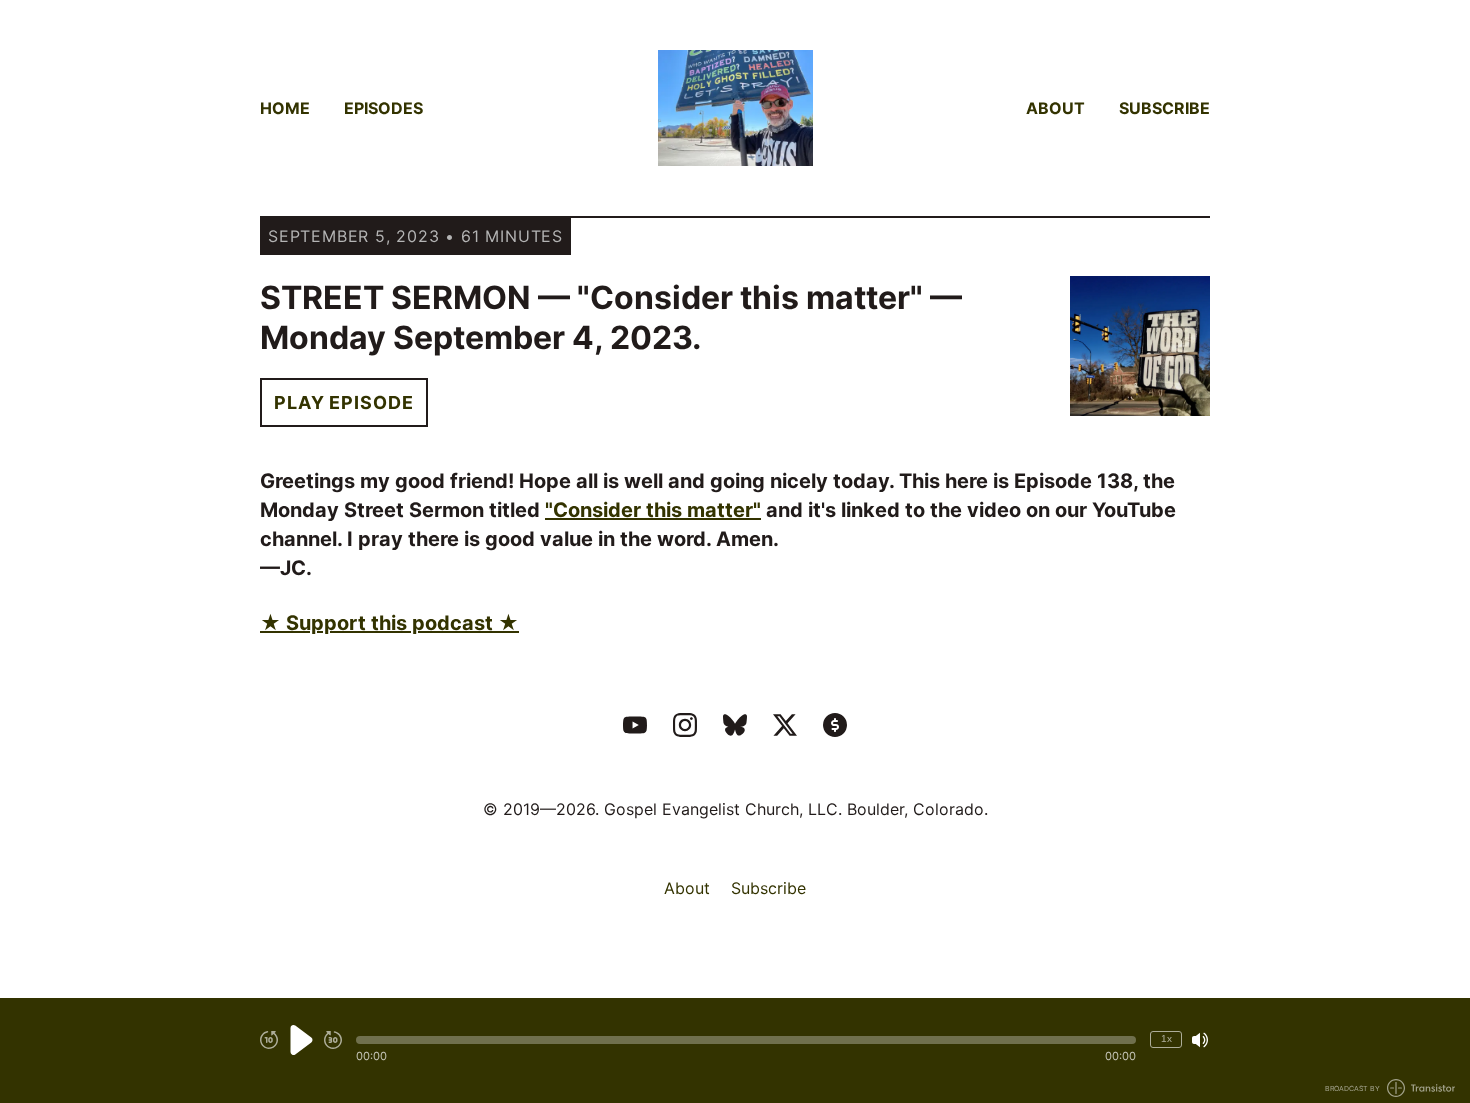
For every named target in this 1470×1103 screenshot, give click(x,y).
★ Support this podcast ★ (389, 623)
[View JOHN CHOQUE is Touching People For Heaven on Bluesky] (735, 725)
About (1055, 108)
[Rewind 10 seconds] (269, 1040)
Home (285, 108)
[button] (746, 1040)
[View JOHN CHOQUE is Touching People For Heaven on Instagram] (685, 725)
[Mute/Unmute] (1200, 1040)
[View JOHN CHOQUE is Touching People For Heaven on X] (785, 725)
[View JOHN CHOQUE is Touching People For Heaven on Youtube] (635, 725)
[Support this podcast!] (835, 725)
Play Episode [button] (344, 402)
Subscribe (1164, 108)
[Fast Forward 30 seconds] (333, 1040)
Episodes (383, 108)
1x (1166, 1038)
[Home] (735, 108)
